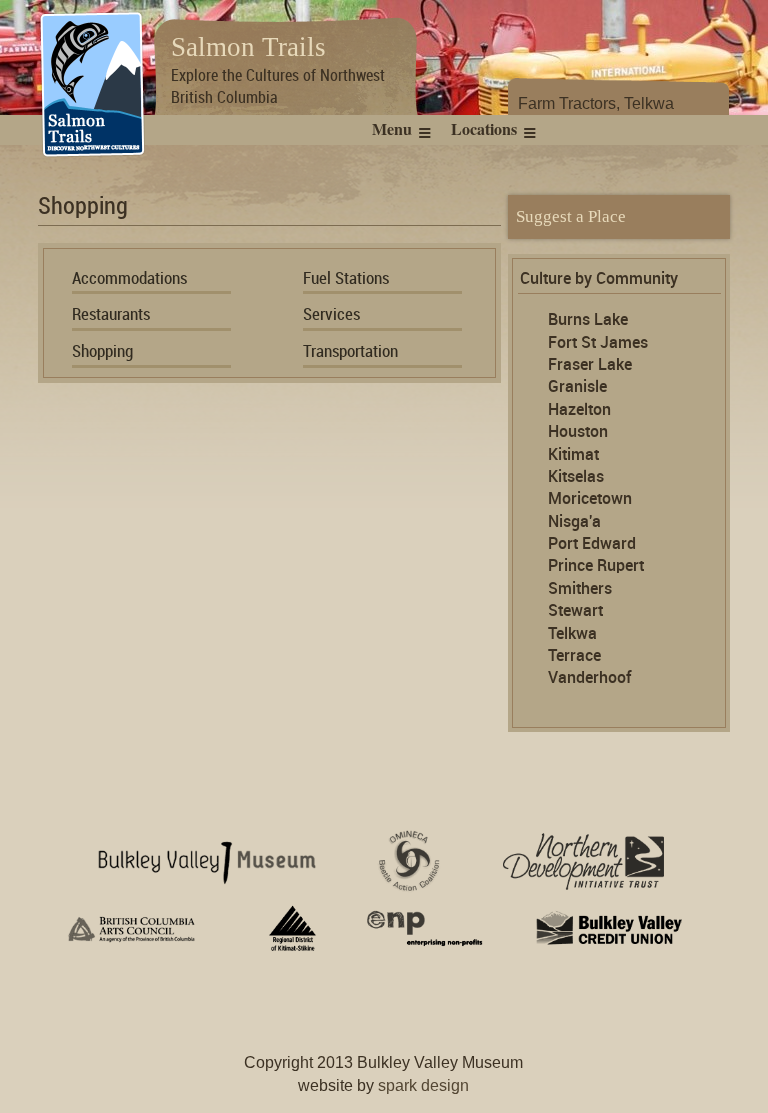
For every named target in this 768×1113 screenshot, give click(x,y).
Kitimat (573, 455)
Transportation (350, 352)
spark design (423, 1085)
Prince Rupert (596, 566)
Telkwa (572, 634)
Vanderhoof (589, 678)
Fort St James (598, 343)
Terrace (574, 656)
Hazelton (579, 410)
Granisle (577, 387)
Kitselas (576, 477)
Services (331, 315)
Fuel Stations (346, 279)
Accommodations (129, 279)
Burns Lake (588, 320)
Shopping (102, 352)
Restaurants (111, 315)
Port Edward (592, 544)
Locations (484, 128)
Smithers (580, 589)
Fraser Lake (590, 365)
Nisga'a (574, 522)
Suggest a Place (571, 216)
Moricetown (590, 499)
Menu (392, 128)
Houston (578, 432)
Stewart (575, 611)
